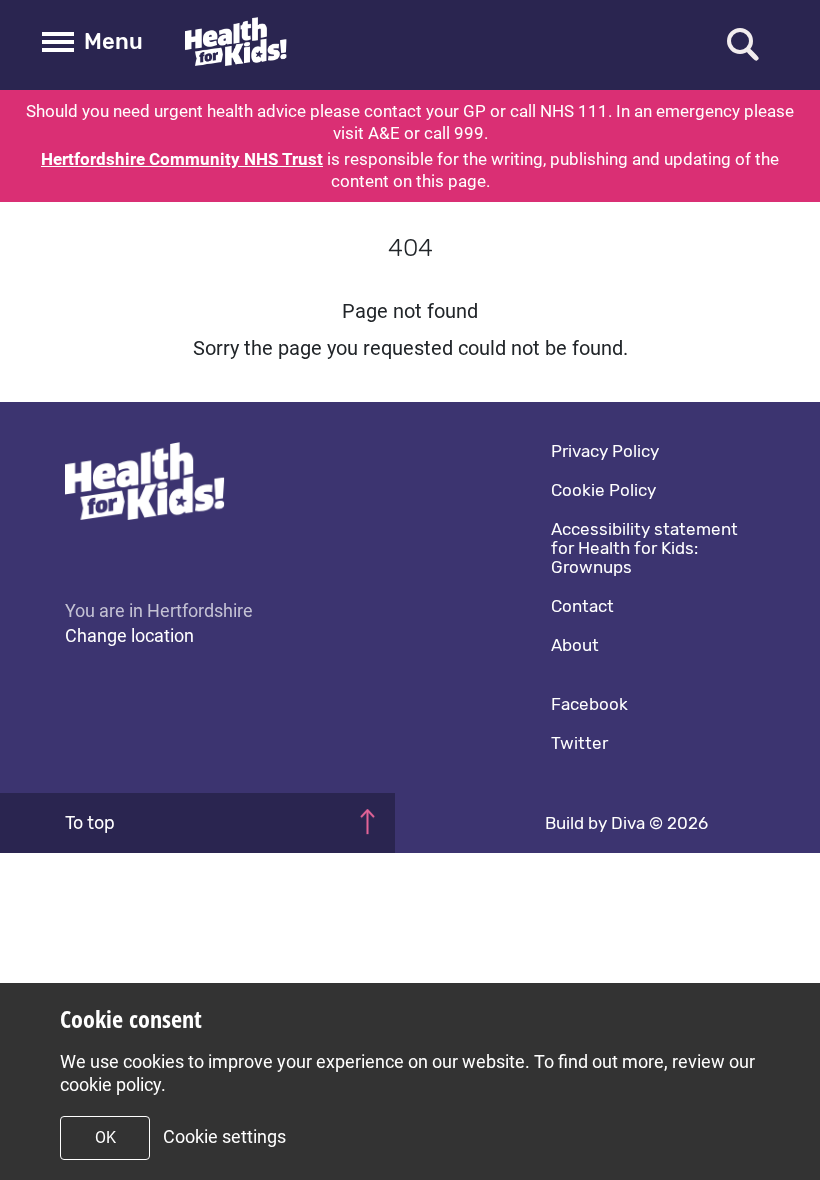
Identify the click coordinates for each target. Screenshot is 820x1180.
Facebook (589, 704)
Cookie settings (224, 1136)
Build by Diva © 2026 (626, 823)
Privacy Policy (605, 451)
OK (105, 1137)
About (575, 645)
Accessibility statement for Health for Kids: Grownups (644, 548)
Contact (582, 606)
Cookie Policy (603, 490)
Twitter (579, 743)
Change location (129, 635)
